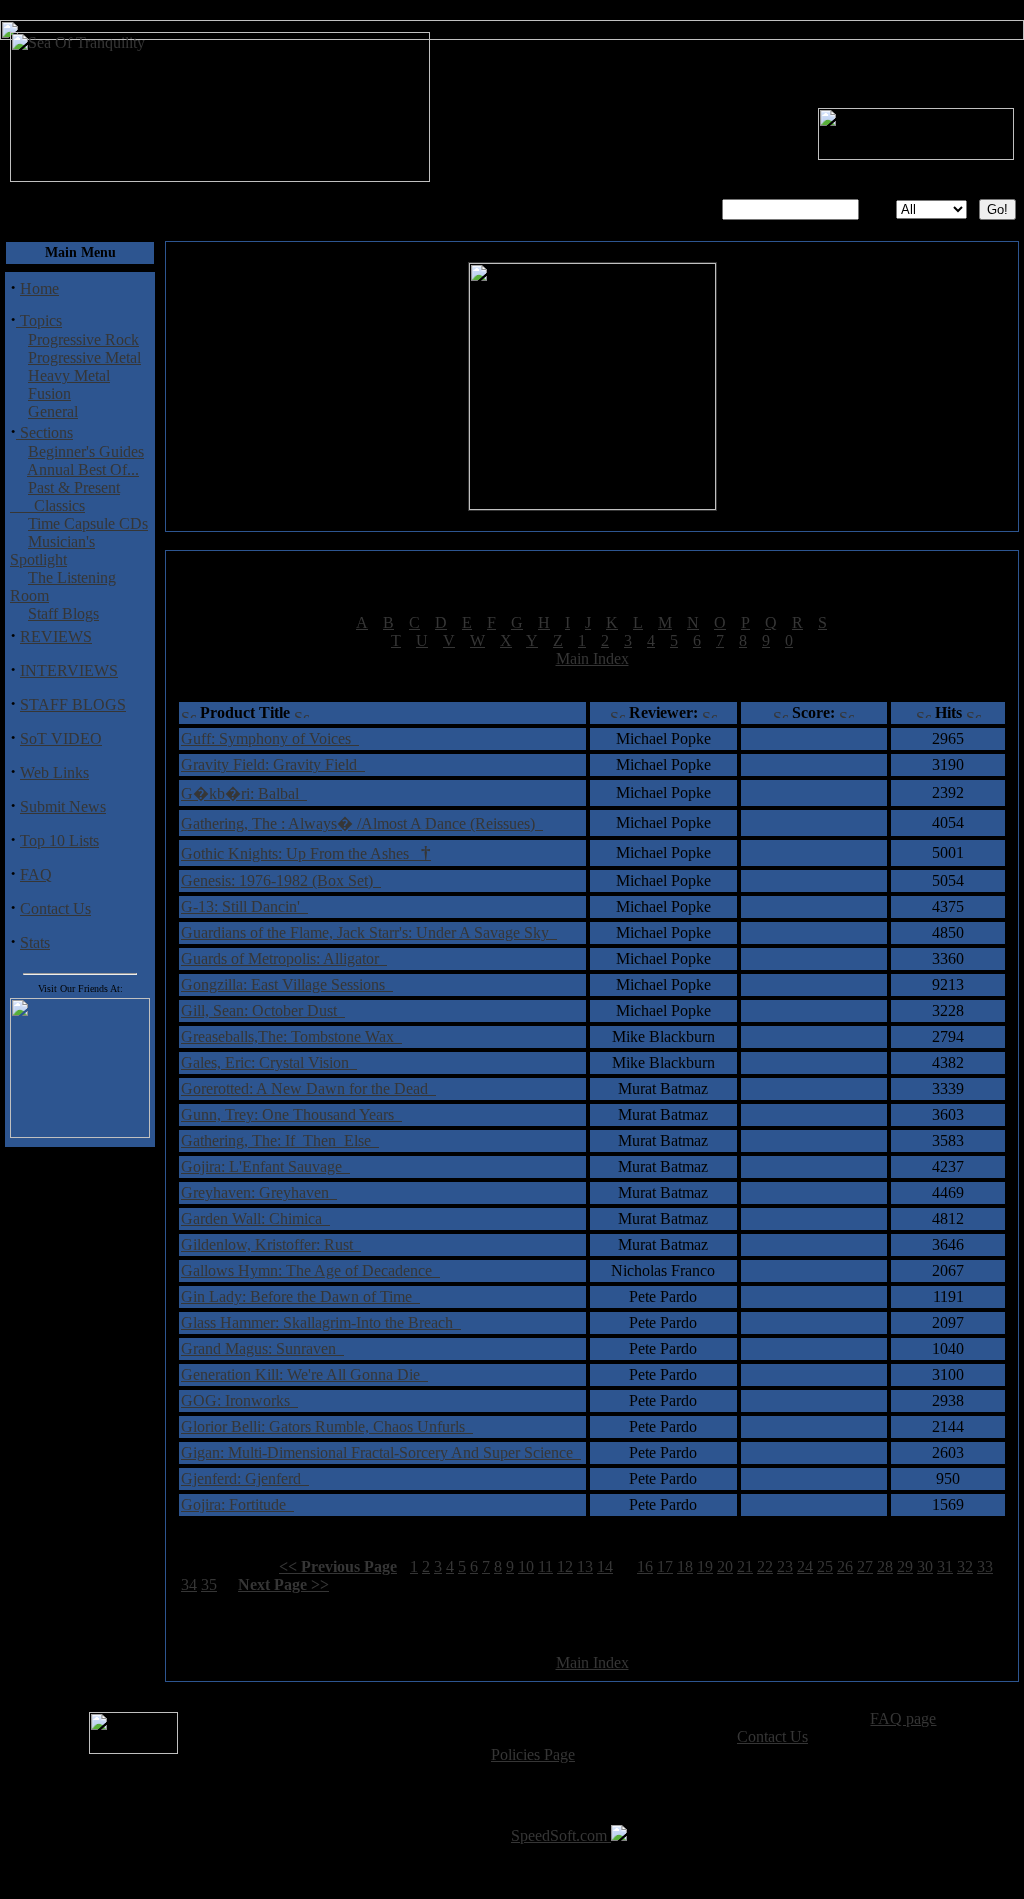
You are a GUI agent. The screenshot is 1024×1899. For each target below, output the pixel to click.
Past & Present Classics (65, 496)
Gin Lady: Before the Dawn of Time (300, 1296)
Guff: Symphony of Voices (270, 738)
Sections (44, 432)
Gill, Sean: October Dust (263, 1010)
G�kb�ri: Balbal (244, 793)
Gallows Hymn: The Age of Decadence (310, 1270)
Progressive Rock (83, 339)
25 (825, 1566)
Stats (35, 942)
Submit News (63, 806)
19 (705, 1566)
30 (925, 1566)
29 (905, 1566)
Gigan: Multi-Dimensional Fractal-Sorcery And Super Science (381, 1452)
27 (865, 1566)
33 (985, 1566)
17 (665, 1566)
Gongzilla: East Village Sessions (287, 984)
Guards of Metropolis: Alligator (284, 958)
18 (685, 1566)
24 (805, 1566)
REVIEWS (56, 636)
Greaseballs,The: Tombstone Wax (291, 1036)
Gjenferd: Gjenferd (245, 1478)
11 (545, 1566)
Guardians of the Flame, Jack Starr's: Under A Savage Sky (369, 932)
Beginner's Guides (86, 451)
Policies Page (533, 1754)
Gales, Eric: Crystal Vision (269, 1062)
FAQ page (903, 1718)
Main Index (592, 658)
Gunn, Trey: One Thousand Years (291, 1114)
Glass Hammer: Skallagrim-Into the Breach (321, 1322)
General (53, 411)
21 (745, 1566)
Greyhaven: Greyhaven (259, 1192)
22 (765, 1566)
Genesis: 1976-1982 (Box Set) (281, 880)
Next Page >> (283, 1584)
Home (39, 288)
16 (645, 1566)
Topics (39, 320)
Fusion (49, 393)
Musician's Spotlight (52, 550)
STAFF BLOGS (73, 704)
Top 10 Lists (59, 840)
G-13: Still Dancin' (244, 906)
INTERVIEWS (69, 670)
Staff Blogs (63, 613)
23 (785, 1566)
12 (565, 1566)
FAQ (36, 874)
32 (965, 1566)
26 (845, 1566)
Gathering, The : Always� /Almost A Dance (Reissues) (362, 823)
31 (945, 1566)
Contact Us (55, 908)
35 (209, 1584)
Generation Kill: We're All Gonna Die (304, 1374)
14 (605, 1566)
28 (885, 1566)
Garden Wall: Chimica (255, 1218)
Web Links (54, 772)
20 (725, 1566)
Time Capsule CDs (88, 523)
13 (585, 1566)
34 (189, 1584)
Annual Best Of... (83, 469)
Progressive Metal (84, 357)
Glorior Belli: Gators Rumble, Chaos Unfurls (327, 1426)
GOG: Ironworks (239, 1400)
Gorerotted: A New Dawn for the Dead (308, 1088)
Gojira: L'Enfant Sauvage (265, 1166)
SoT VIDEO (61, 738)
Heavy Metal (69, 375)
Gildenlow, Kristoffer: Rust (271, 1244)
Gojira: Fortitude (237, 1504)
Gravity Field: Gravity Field (273, 764)
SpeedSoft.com (561, 1835)
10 (526, 1566)
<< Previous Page (338, 1566)
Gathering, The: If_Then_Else (280, 1140)
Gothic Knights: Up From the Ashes (306, 853)
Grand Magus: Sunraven (262, 1348)
